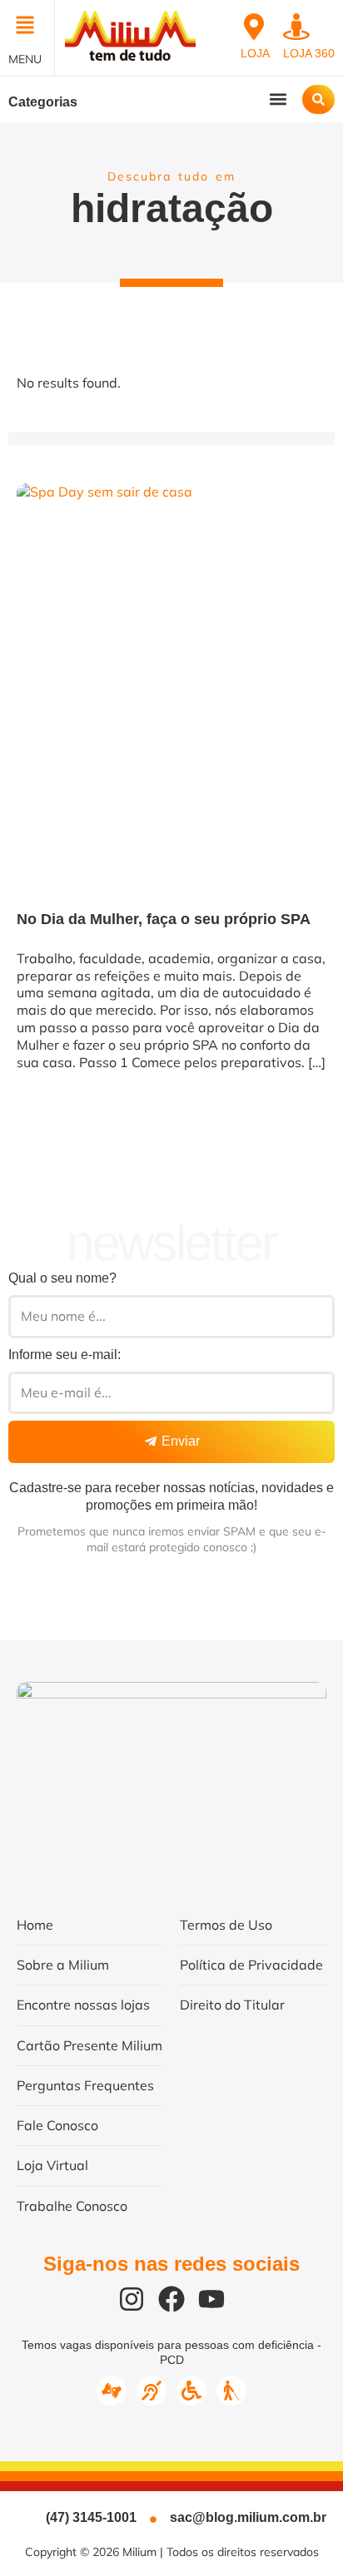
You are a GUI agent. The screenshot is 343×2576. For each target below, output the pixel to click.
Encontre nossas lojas (83, 2005)
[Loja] (254, 27)
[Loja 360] (296, 27)
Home (35, 1925)
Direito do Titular (232, 2005)
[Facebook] (171, 2299)
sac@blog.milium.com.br (248, 2517)
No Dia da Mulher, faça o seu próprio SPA (164, 919)
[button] (27, 27)
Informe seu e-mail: (65, 1355)
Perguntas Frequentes (85, 2085)
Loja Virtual (52, 2165)
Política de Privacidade (251, 1965)
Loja (255, 53)
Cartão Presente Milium (89, 2045)
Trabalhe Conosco (72, 2206)
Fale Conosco (57, 2125)
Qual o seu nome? (62, 1278)
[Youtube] (211, 2299)
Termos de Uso (226, 1925)
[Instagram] (132, 2299)
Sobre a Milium (63, 1965)
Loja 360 (309, 53)
